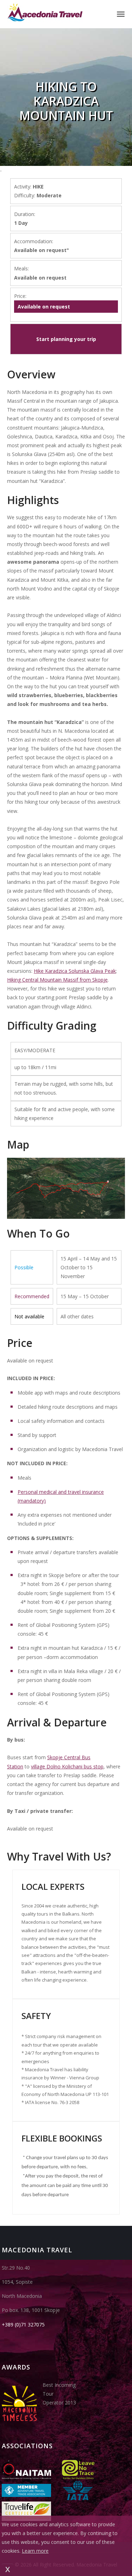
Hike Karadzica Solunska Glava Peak (75, 971)
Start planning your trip (66, 339)
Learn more (35, 2551)
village (39, 1766)
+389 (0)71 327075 (23, 2325)
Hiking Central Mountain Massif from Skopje (57, 980)
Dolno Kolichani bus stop (75, 1766)
